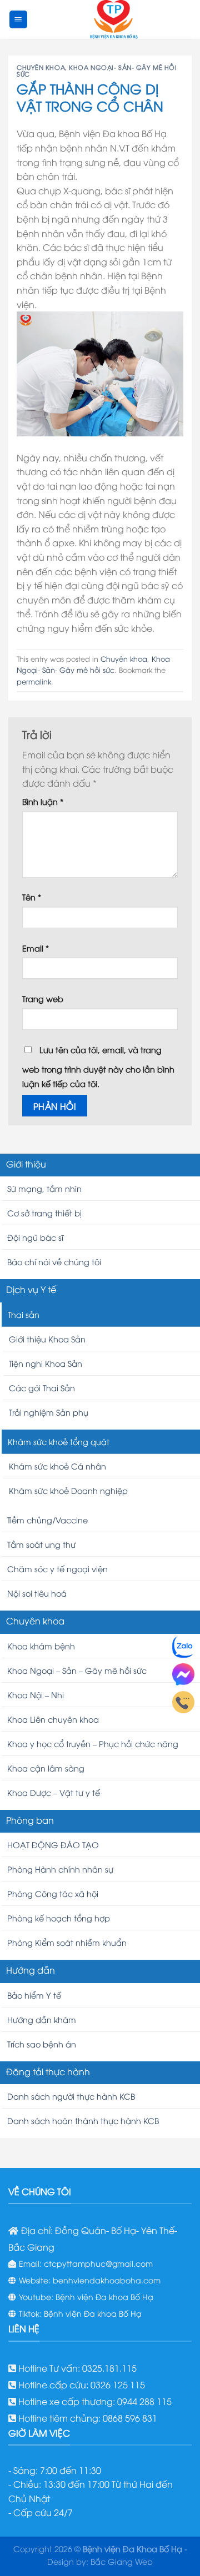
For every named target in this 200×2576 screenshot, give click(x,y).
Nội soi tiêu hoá (37, 1593)
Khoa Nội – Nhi (36, 1695)
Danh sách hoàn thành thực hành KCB (83, 2120)
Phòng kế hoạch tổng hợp (59, 1918)
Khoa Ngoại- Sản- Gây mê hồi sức (97, 70)
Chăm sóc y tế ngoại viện (57, 1569)
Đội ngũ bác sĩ (35, 1237)
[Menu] (19, 20)
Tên (32, 897)
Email (36, 948)
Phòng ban (30, 1820)
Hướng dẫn (31, 1970)
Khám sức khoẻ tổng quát (59, 1442)
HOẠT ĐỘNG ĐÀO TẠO (53, 1845)
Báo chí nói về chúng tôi (54, 1262)
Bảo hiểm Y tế (34, 1995)
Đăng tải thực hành (48, 2071)
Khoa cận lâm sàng (46, 1768)
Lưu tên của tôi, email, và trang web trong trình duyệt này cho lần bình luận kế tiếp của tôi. (98, 1066)
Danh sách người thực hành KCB (71, 2096)
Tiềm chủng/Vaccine (47, 1520)
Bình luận (43, 801)
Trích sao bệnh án (42, 2044)
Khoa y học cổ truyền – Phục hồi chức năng (93, 1744)
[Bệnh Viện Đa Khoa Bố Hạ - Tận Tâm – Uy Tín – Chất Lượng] (114, 19)
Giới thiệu (26, 1164)
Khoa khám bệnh (41, 1646)
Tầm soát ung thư (41, 1544)
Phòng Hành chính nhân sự (60, 1869)
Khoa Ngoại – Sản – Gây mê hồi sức (77, 1670)
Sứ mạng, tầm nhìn (44, 1188)
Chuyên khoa (41, 67)
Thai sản (24, 1314)
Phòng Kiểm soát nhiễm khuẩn (67, 1942)
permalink (34, 681)
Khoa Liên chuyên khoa (53, 1719)
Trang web (43, 998)
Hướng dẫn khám (42, 2019)
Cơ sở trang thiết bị (44, 1213)
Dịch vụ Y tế (31, 1289)
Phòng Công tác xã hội (53, 1893)
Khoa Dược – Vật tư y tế (54, 1792)
